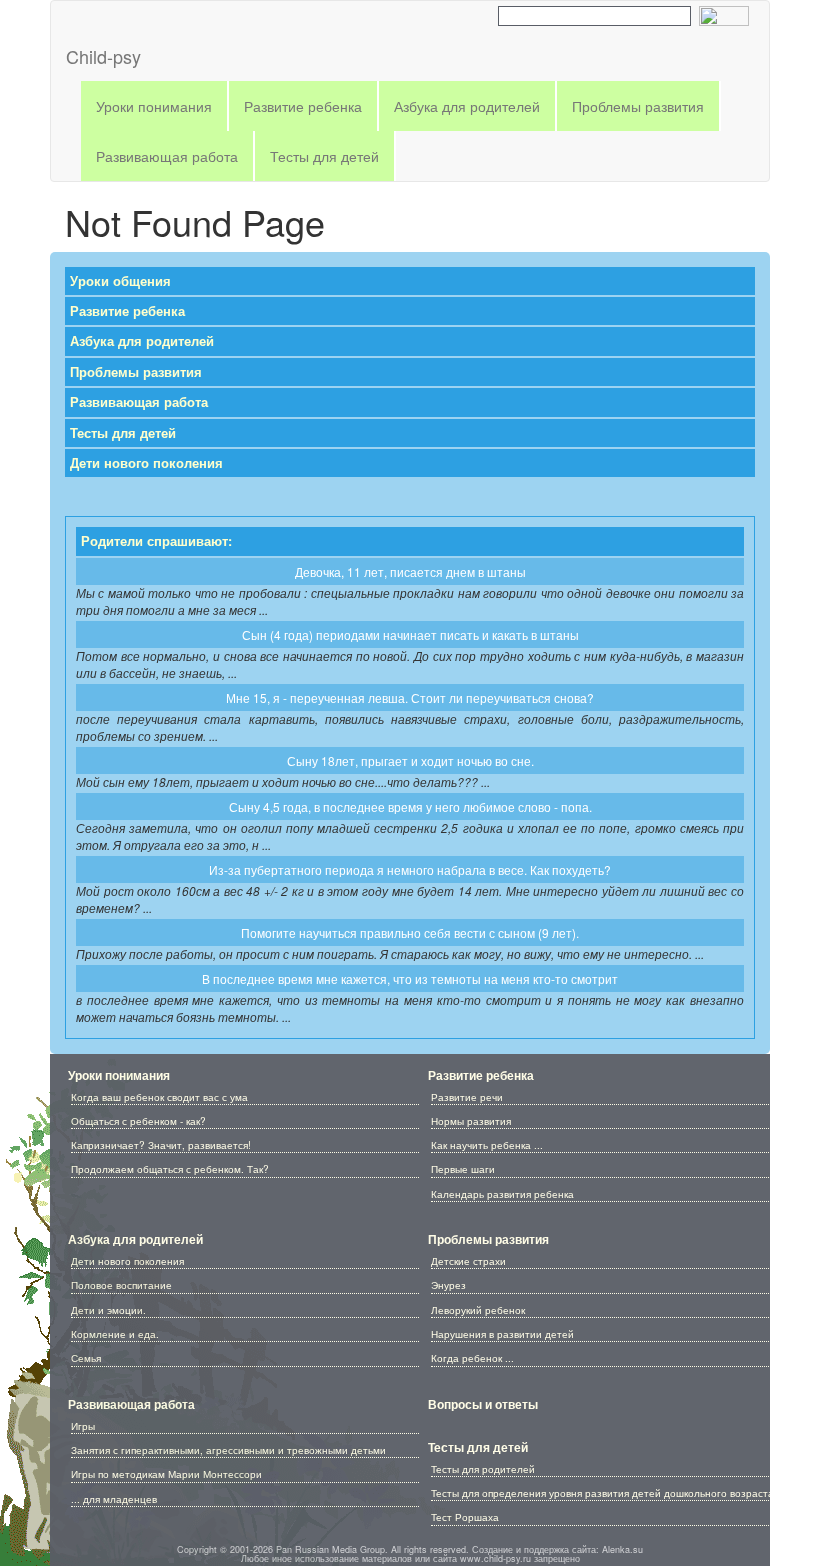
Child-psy (103, 56)
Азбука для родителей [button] (467, 106)
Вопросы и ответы (483, 1404)
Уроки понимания (119, 1075)
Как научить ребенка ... (487, 1145)
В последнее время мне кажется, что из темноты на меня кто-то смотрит (410, 978)
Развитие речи (467, 1097)
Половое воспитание (121, 1285)
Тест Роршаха (465, 1517)
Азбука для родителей (142, 341)
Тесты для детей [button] (324, 156)
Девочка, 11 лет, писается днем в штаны (410, 571)
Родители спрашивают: (156, 541)
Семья (86, 1358)
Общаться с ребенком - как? (138, 1121)
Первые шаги (463, 1169)
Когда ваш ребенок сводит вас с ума (159, 1097)
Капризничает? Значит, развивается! (161, 1145)
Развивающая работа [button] (167, 156)
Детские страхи (468, 1261)
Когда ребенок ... (472, 1358)
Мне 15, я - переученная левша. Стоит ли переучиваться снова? (410, 697)
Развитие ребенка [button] (303, 106)
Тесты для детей (123, 433)
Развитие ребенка (127, 311)
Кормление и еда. (115, 1334)
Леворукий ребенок (478, 1310)
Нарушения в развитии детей (502, 1334)
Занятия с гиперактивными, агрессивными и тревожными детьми (228, 1450)
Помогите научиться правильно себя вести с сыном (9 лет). (410, 932)
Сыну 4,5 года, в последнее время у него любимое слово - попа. (410, 806)
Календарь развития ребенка (502, 1194)
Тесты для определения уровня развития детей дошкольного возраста (602, 1493)
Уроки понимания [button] (154, 106)
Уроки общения (120, 281)
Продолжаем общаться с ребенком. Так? (170, 1169)
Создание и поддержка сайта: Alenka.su (557, 1549)
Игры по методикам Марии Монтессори (166, 1474)
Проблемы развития (136, 372)
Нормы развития (471, 1121)
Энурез (448, 1285)
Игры (83, 1426)
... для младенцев (114, 1499)
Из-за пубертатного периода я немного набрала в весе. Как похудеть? (410, 869)
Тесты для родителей (483, 1469)
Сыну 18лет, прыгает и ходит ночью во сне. (410, 760)
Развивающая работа (139, 402)
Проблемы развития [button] (638, 106)
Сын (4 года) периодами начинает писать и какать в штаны (410, 634)
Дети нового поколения (146, 463)
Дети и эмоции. (108, 1310)
